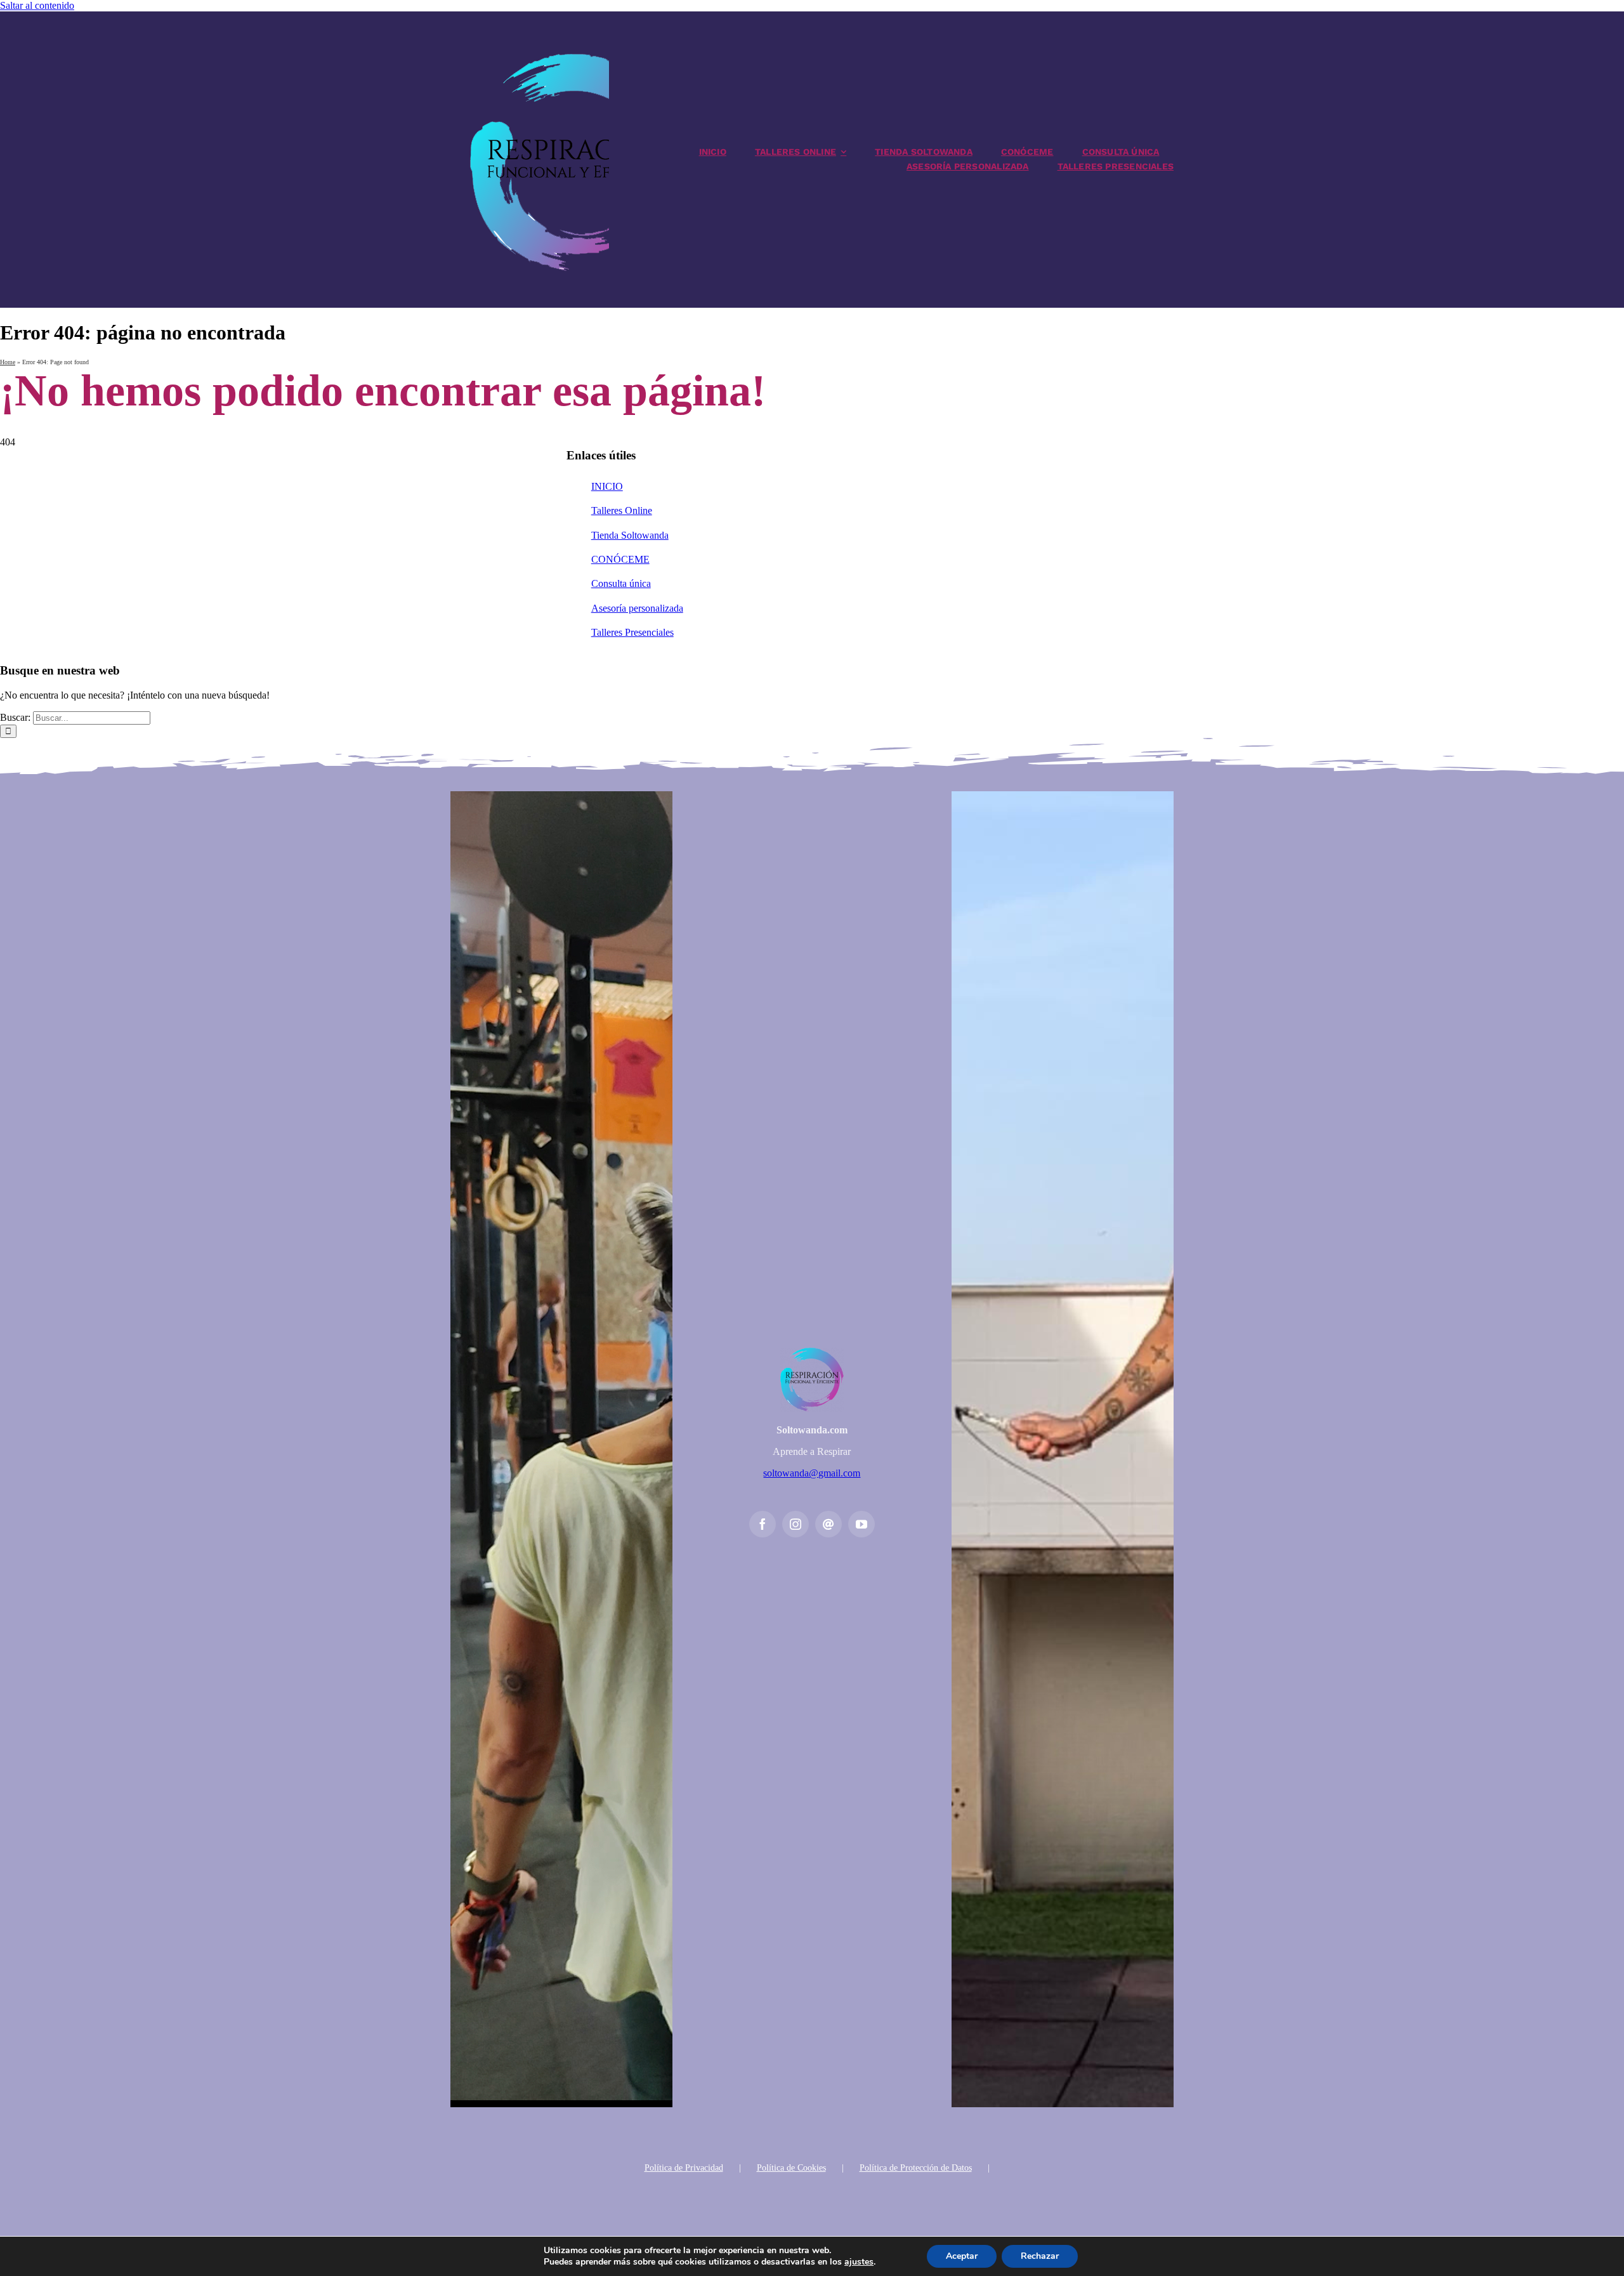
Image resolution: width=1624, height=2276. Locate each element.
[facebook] (763, 1524)
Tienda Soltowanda (630, 535)
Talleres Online (622, 510)
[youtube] (861, 1524)
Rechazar (1040, 2256)
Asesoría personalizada (637, 608)
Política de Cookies (791, 2168)
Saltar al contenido (37, 5)
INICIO (607, 486)
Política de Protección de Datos (916, 2168)
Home (8, 362)
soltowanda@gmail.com (812, 1473)
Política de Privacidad (684, 2168)
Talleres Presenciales (632, 632)
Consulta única (621, 583)
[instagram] (796, 1524)
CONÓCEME (620, 559)
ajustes (859, 2262)
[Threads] (828, 1524)
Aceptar (962, 2256)
